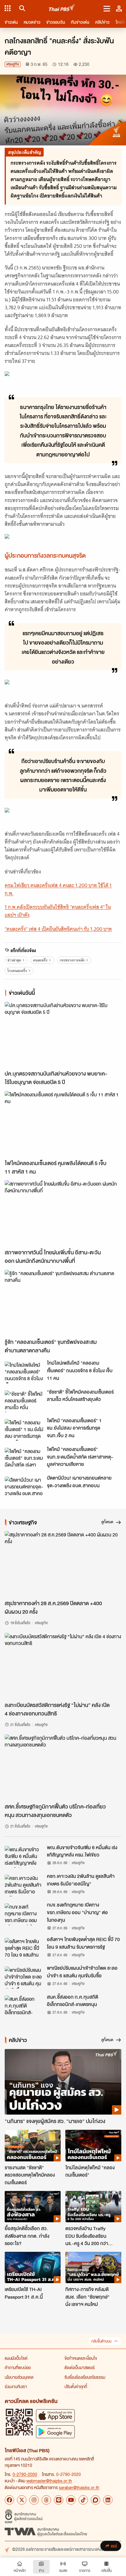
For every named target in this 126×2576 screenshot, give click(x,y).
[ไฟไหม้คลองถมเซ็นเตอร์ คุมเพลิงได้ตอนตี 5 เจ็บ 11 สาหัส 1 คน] (63, 1124)
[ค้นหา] (21, 8)
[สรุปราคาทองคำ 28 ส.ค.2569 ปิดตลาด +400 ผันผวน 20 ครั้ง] (63, 1564)
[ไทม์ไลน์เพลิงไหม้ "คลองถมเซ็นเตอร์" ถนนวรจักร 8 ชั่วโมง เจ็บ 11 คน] (24, 1372)
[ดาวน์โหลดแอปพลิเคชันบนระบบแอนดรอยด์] (55, 2432)
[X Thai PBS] (22, 2500)
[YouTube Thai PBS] (71, 2500)
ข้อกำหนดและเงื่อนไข (81, 2358)
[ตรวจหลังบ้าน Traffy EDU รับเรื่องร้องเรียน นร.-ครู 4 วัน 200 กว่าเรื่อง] (93, 2207)
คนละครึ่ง (40, 960)
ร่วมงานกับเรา (16, 2386)
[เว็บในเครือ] (8, 8)
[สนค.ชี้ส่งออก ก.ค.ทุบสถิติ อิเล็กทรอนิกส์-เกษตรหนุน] (24, 2006)
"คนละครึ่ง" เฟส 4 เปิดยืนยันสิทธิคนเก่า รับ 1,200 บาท (58, 929)
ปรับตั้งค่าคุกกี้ (76, 2386)
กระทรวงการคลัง (72, 960)
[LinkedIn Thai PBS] (108, 2500)
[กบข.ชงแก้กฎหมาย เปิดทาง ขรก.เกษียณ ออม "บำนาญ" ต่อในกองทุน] (24, 1914)
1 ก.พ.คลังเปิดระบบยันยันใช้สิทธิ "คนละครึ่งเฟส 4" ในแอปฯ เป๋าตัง (58, 911)
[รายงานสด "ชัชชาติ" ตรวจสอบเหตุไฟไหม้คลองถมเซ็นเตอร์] (33, 2145)
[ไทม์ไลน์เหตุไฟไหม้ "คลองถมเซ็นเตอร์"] (93, 2145)
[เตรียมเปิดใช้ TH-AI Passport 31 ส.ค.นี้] (33, 2267)
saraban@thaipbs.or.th (79, 2487)
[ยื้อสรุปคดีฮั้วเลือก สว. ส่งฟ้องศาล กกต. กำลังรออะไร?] (33, 2207)
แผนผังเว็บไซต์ (16, 2358)
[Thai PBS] (62, 8)
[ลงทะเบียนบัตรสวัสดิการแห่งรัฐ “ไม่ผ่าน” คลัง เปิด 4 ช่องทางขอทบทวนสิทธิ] (63, 1666)
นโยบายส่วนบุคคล (19, 2377)
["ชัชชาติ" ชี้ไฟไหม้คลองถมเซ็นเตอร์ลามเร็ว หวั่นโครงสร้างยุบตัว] (24, 1401)
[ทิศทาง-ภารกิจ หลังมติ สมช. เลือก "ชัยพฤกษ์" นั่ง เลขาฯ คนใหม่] (93, 2267)
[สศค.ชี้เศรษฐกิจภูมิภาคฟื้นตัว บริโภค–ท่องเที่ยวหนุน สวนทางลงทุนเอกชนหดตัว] (63, 1767)
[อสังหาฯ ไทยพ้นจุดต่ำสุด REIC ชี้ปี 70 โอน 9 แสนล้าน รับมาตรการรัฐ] (24, 1949)
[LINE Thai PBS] (59, 2500)
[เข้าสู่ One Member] (119, 8)
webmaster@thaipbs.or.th (49, 2481)
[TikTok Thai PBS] (83, 2500)
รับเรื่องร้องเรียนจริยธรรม (85, 2377)
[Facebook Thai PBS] (9, 2500)
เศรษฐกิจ (13, 64)
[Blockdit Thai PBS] (96, 2500)
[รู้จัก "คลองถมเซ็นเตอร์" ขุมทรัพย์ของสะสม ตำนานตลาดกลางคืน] (63, 1303)
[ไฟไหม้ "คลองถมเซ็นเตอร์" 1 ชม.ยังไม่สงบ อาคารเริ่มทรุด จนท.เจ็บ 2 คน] (24, 1430)
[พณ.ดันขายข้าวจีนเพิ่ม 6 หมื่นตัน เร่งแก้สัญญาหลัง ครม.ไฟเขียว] (24, 1857)
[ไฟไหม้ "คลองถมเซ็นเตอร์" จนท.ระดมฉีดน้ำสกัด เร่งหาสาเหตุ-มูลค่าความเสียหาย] (24, 1459)
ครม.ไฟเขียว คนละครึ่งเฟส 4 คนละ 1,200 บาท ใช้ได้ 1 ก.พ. (58, 889)
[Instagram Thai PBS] (34, 2500)
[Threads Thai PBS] (46, 2500)
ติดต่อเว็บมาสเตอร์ (80, 2367)
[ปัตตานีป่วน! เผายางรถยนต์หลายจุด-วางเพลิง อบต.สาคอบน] (24, 1487)
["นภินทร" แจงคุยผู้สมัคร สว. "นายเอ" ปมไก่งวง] (63, 2082)
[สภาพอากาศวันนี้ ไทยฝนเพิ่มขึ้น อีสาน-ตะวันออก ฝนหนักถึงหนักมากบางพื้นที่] (63, 1213)
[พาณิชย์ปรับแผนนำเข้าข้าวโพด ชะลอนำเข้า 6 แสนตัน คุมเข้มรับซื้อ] (24, 1977)
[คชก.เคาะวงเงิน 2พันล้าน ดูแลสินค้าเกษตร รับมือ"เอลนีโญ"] (24, 1885)
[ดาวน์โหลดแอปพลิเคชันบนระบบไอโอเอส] (55, 2416)
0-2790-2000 (25, 2474)
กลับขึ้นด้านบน (101, 2341)
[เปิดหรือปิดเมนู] (107, 8)
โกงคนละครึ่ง (17, 971)
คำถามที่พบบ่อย (18, 2367)
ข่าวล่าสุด (14, 960)
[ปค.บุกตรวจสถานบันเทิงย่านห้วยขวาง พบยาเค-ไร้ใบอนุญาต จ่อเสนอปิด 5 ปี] (63, 1035)
